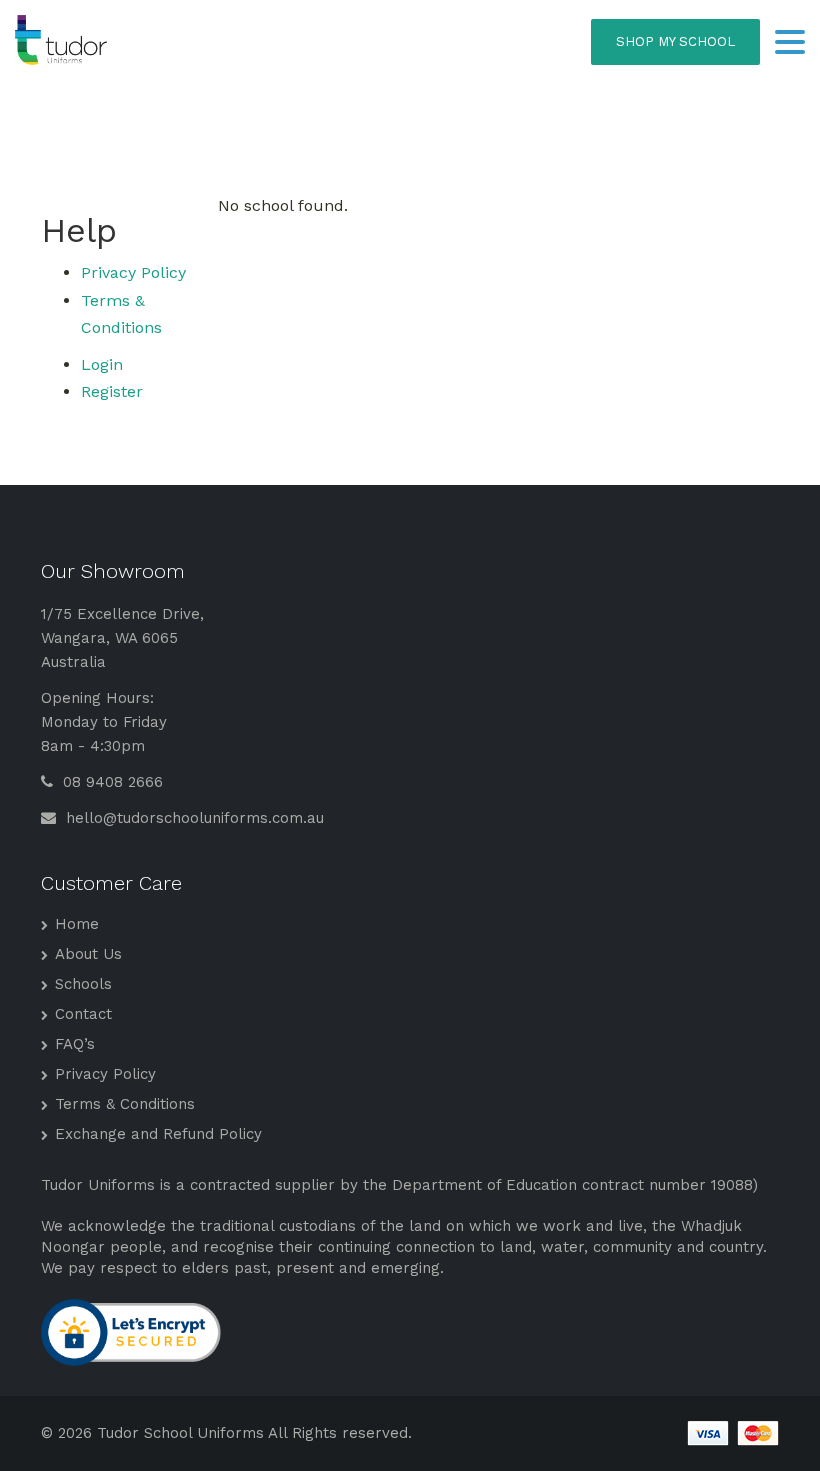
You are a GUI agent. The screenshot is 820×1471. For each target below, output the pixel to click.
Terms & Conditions (125, 1104)
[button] (790, 44)
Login (102, 364)
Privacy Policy (133, 272)
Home (77, 924)
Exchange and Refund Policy (158, 1134)
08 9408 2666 (110, 782)
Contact (83, 1014)
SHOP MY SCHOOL (675, 41)
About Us (88, 954)
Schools (83, 984)
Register (112, 391)
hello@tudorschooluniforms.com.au (192, 818)
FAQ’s (75, 1044)
